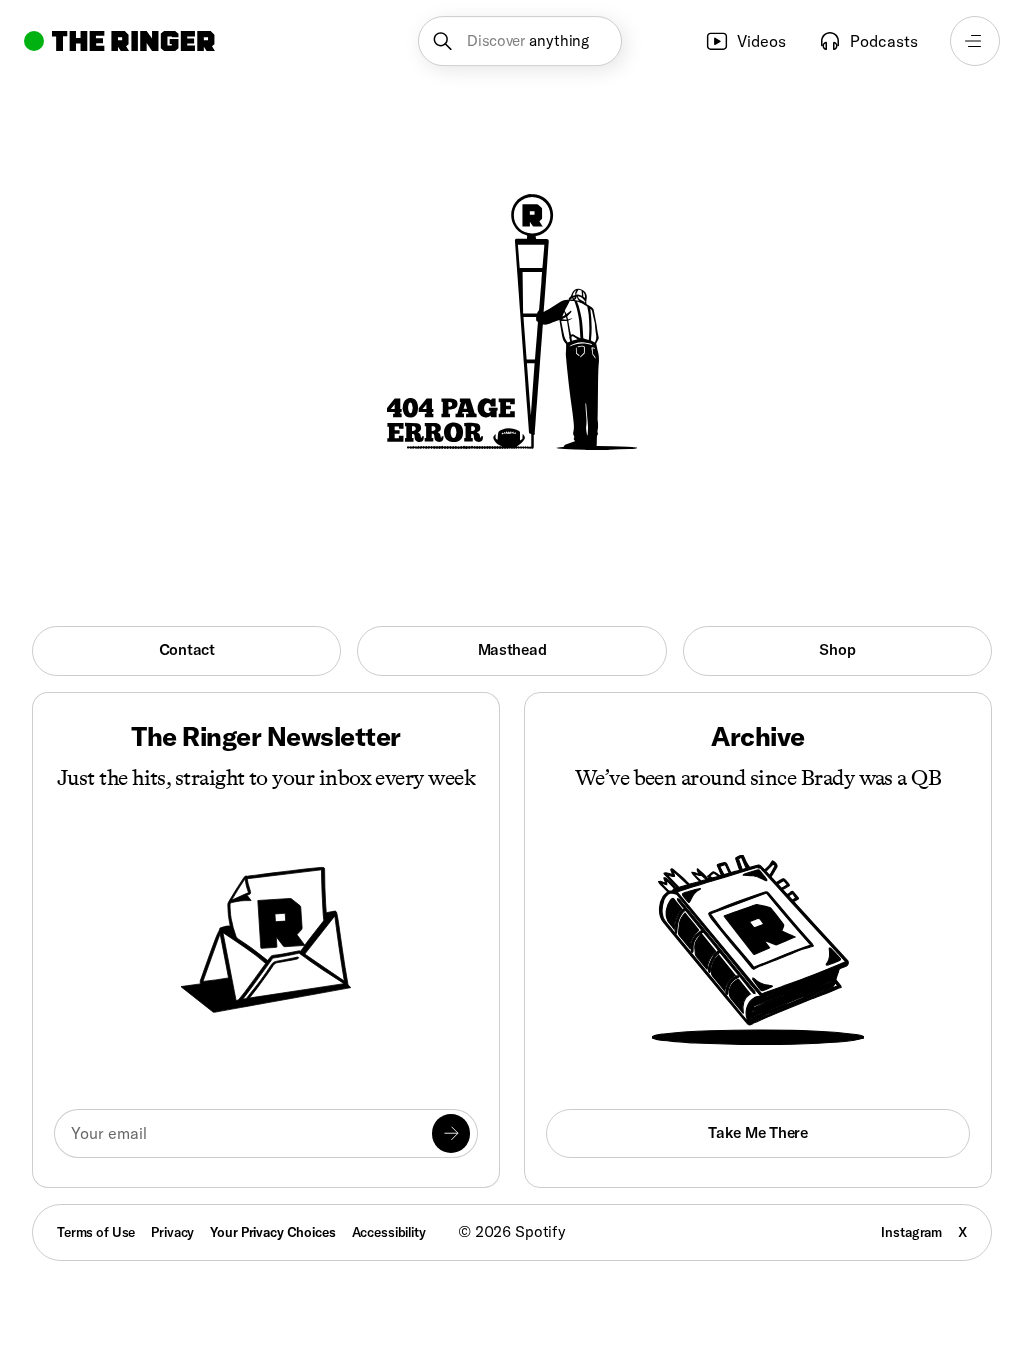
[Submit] (451, 1133)
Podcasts (884, 41)
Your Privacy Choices (272, 1232)
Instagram (911, 1232)
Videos (761, 41)
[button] (519, 41)
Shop (837, 649)
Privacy (172, 1232)
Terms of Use (96, 1232)
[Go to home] (119, 41)
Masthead (512, 649)
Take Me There (757, 1132)
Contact (187, 649)
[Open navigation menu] (975, 41)
